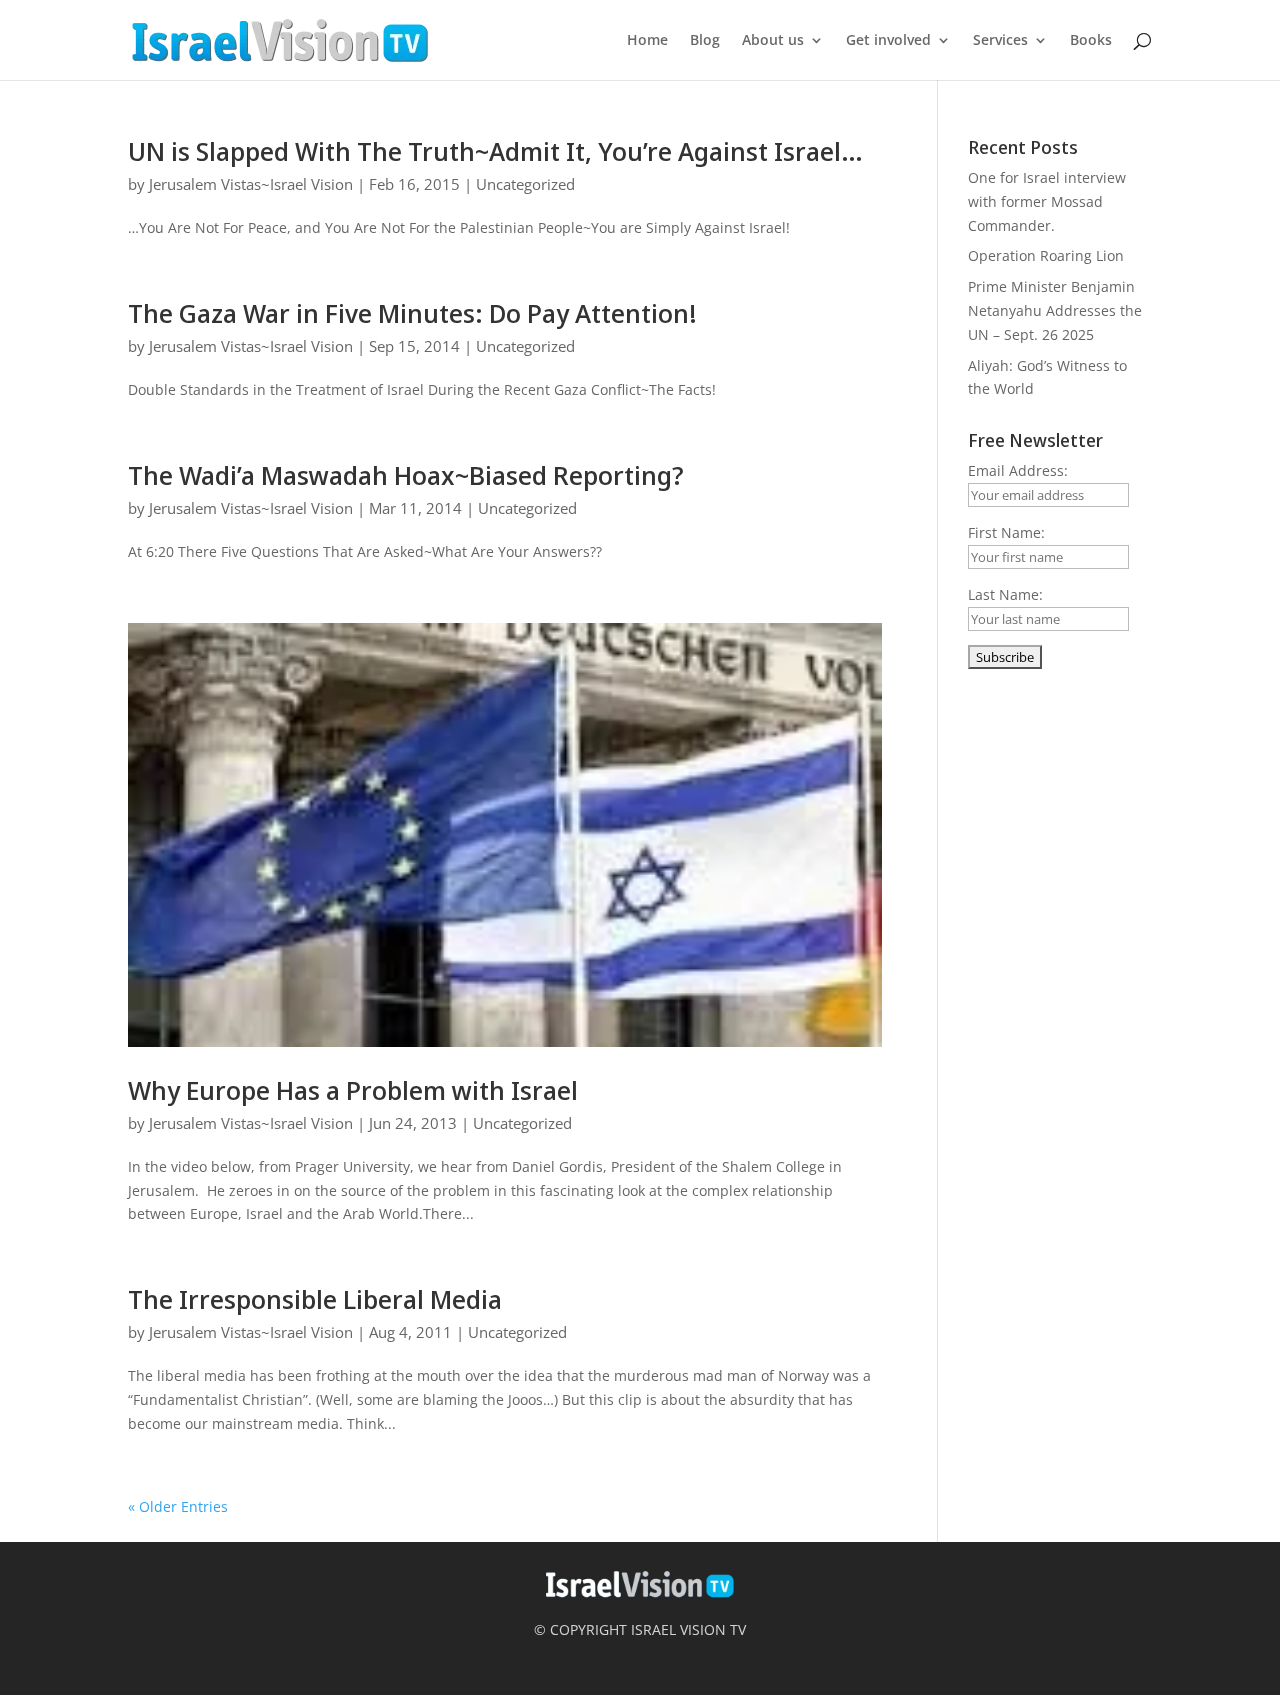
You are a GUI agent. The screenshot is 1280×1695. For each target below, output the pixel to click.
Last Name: (1005, 594)
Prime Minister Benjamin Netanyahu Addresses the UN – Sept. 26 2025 (1055, 310)
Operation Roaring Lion (1046, 255)
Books (1091, 41)
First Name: (1006, 532)
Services (1000, 41)
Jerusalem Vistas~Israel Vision (251, 184)
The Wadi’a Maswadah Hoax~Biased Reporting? (406, 475)
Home (647, 41)
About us (773, 41)
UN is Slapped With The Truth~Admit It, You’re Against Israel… (495, 151)
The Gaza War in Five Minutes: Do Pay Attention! (412, 313)
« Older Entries (178, 1506)
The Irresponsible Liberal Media (315, 1299)
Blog (705, 41)
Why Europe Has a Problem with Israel (353, 1090)
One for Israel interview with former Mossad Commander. (1047, 201)
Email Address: (1018, 470)
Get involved (888, 41)
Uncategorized (525, 184)
